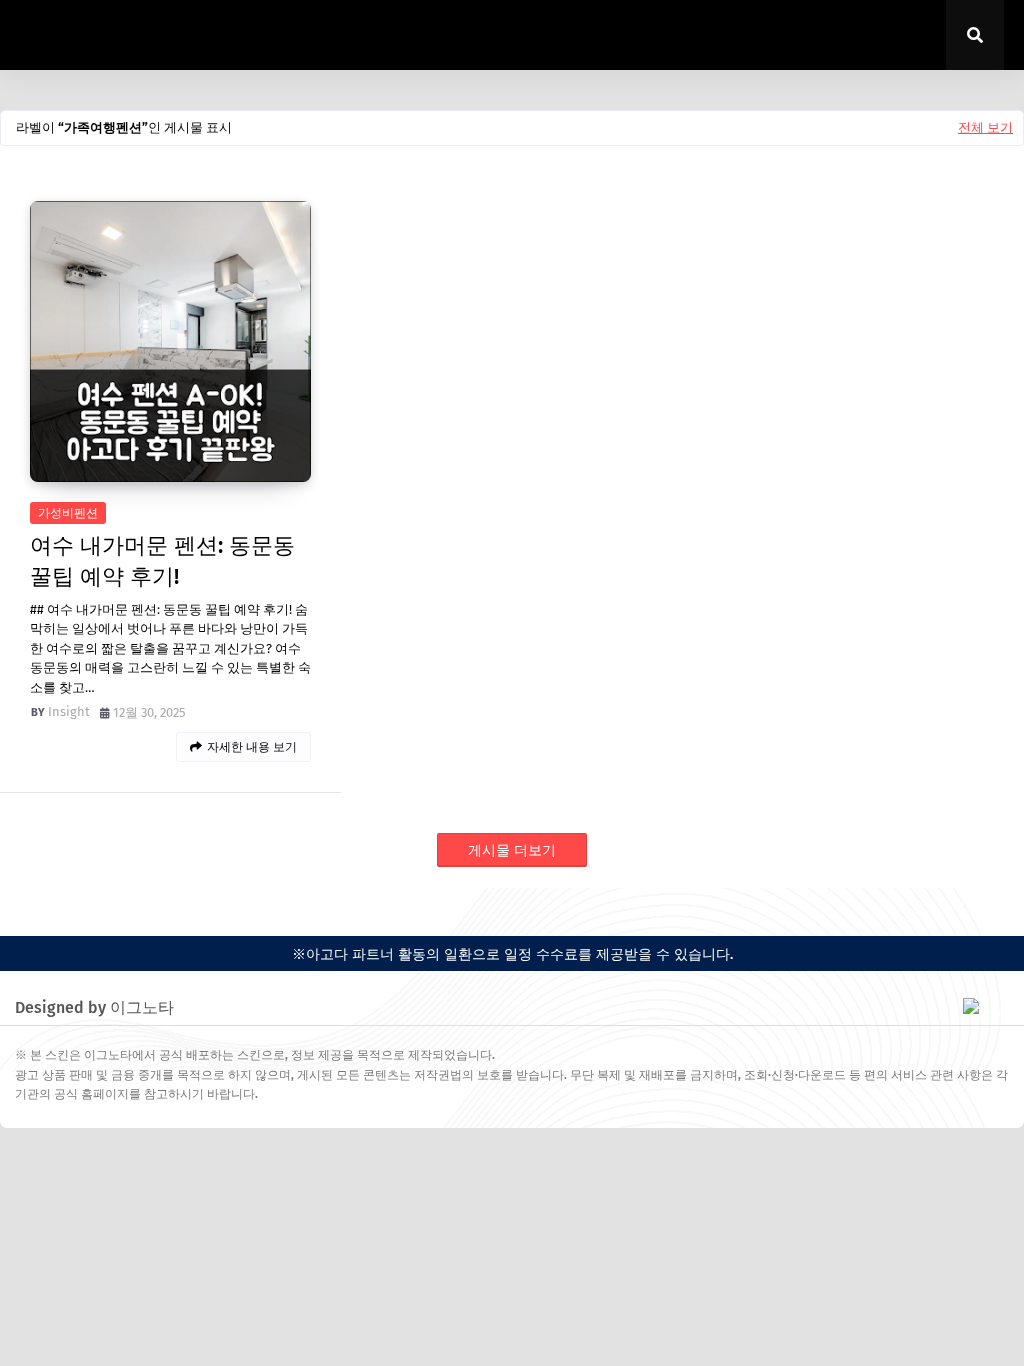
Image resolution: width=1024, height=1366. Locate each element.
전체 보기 (985, 127)
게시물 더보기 (512, 850)
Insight (69, 711)
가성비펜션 (68, 513)
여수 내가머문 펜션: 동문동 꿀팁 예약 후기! (162, 561)
